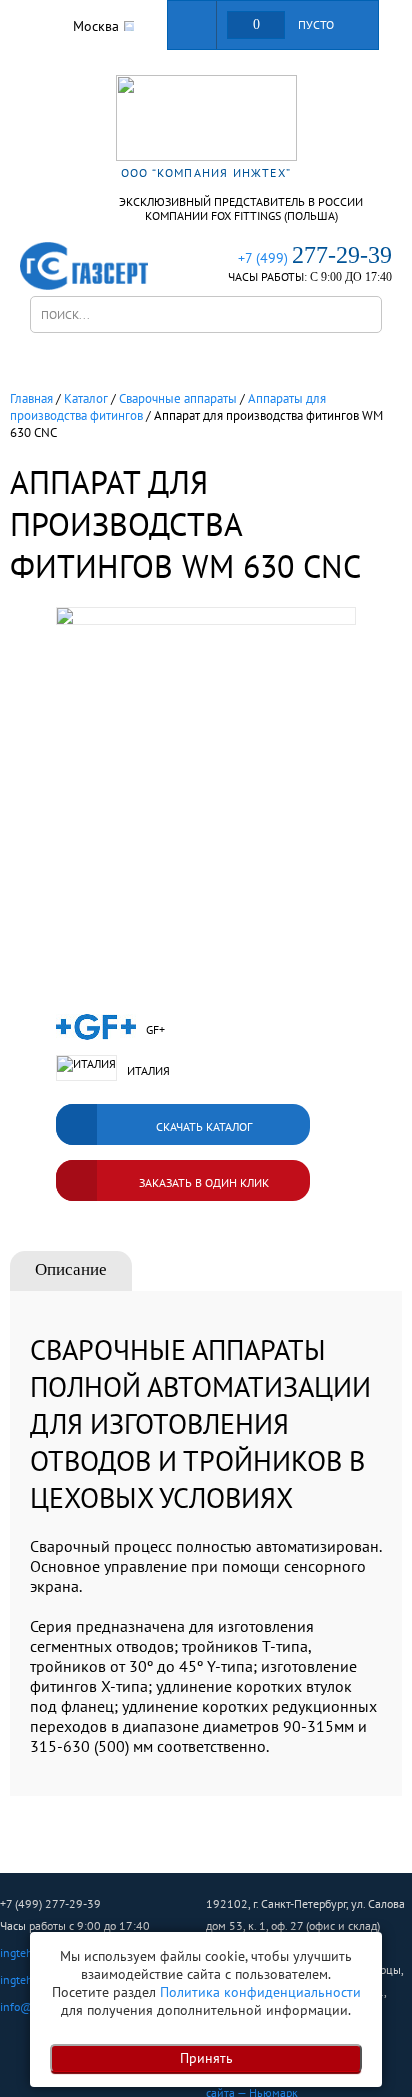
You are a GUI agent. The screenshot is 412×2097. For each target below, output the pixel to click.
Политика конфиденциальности (260, 1992)
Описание (71, 1269)
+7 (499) (315, 258)
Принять (206, 2058)
